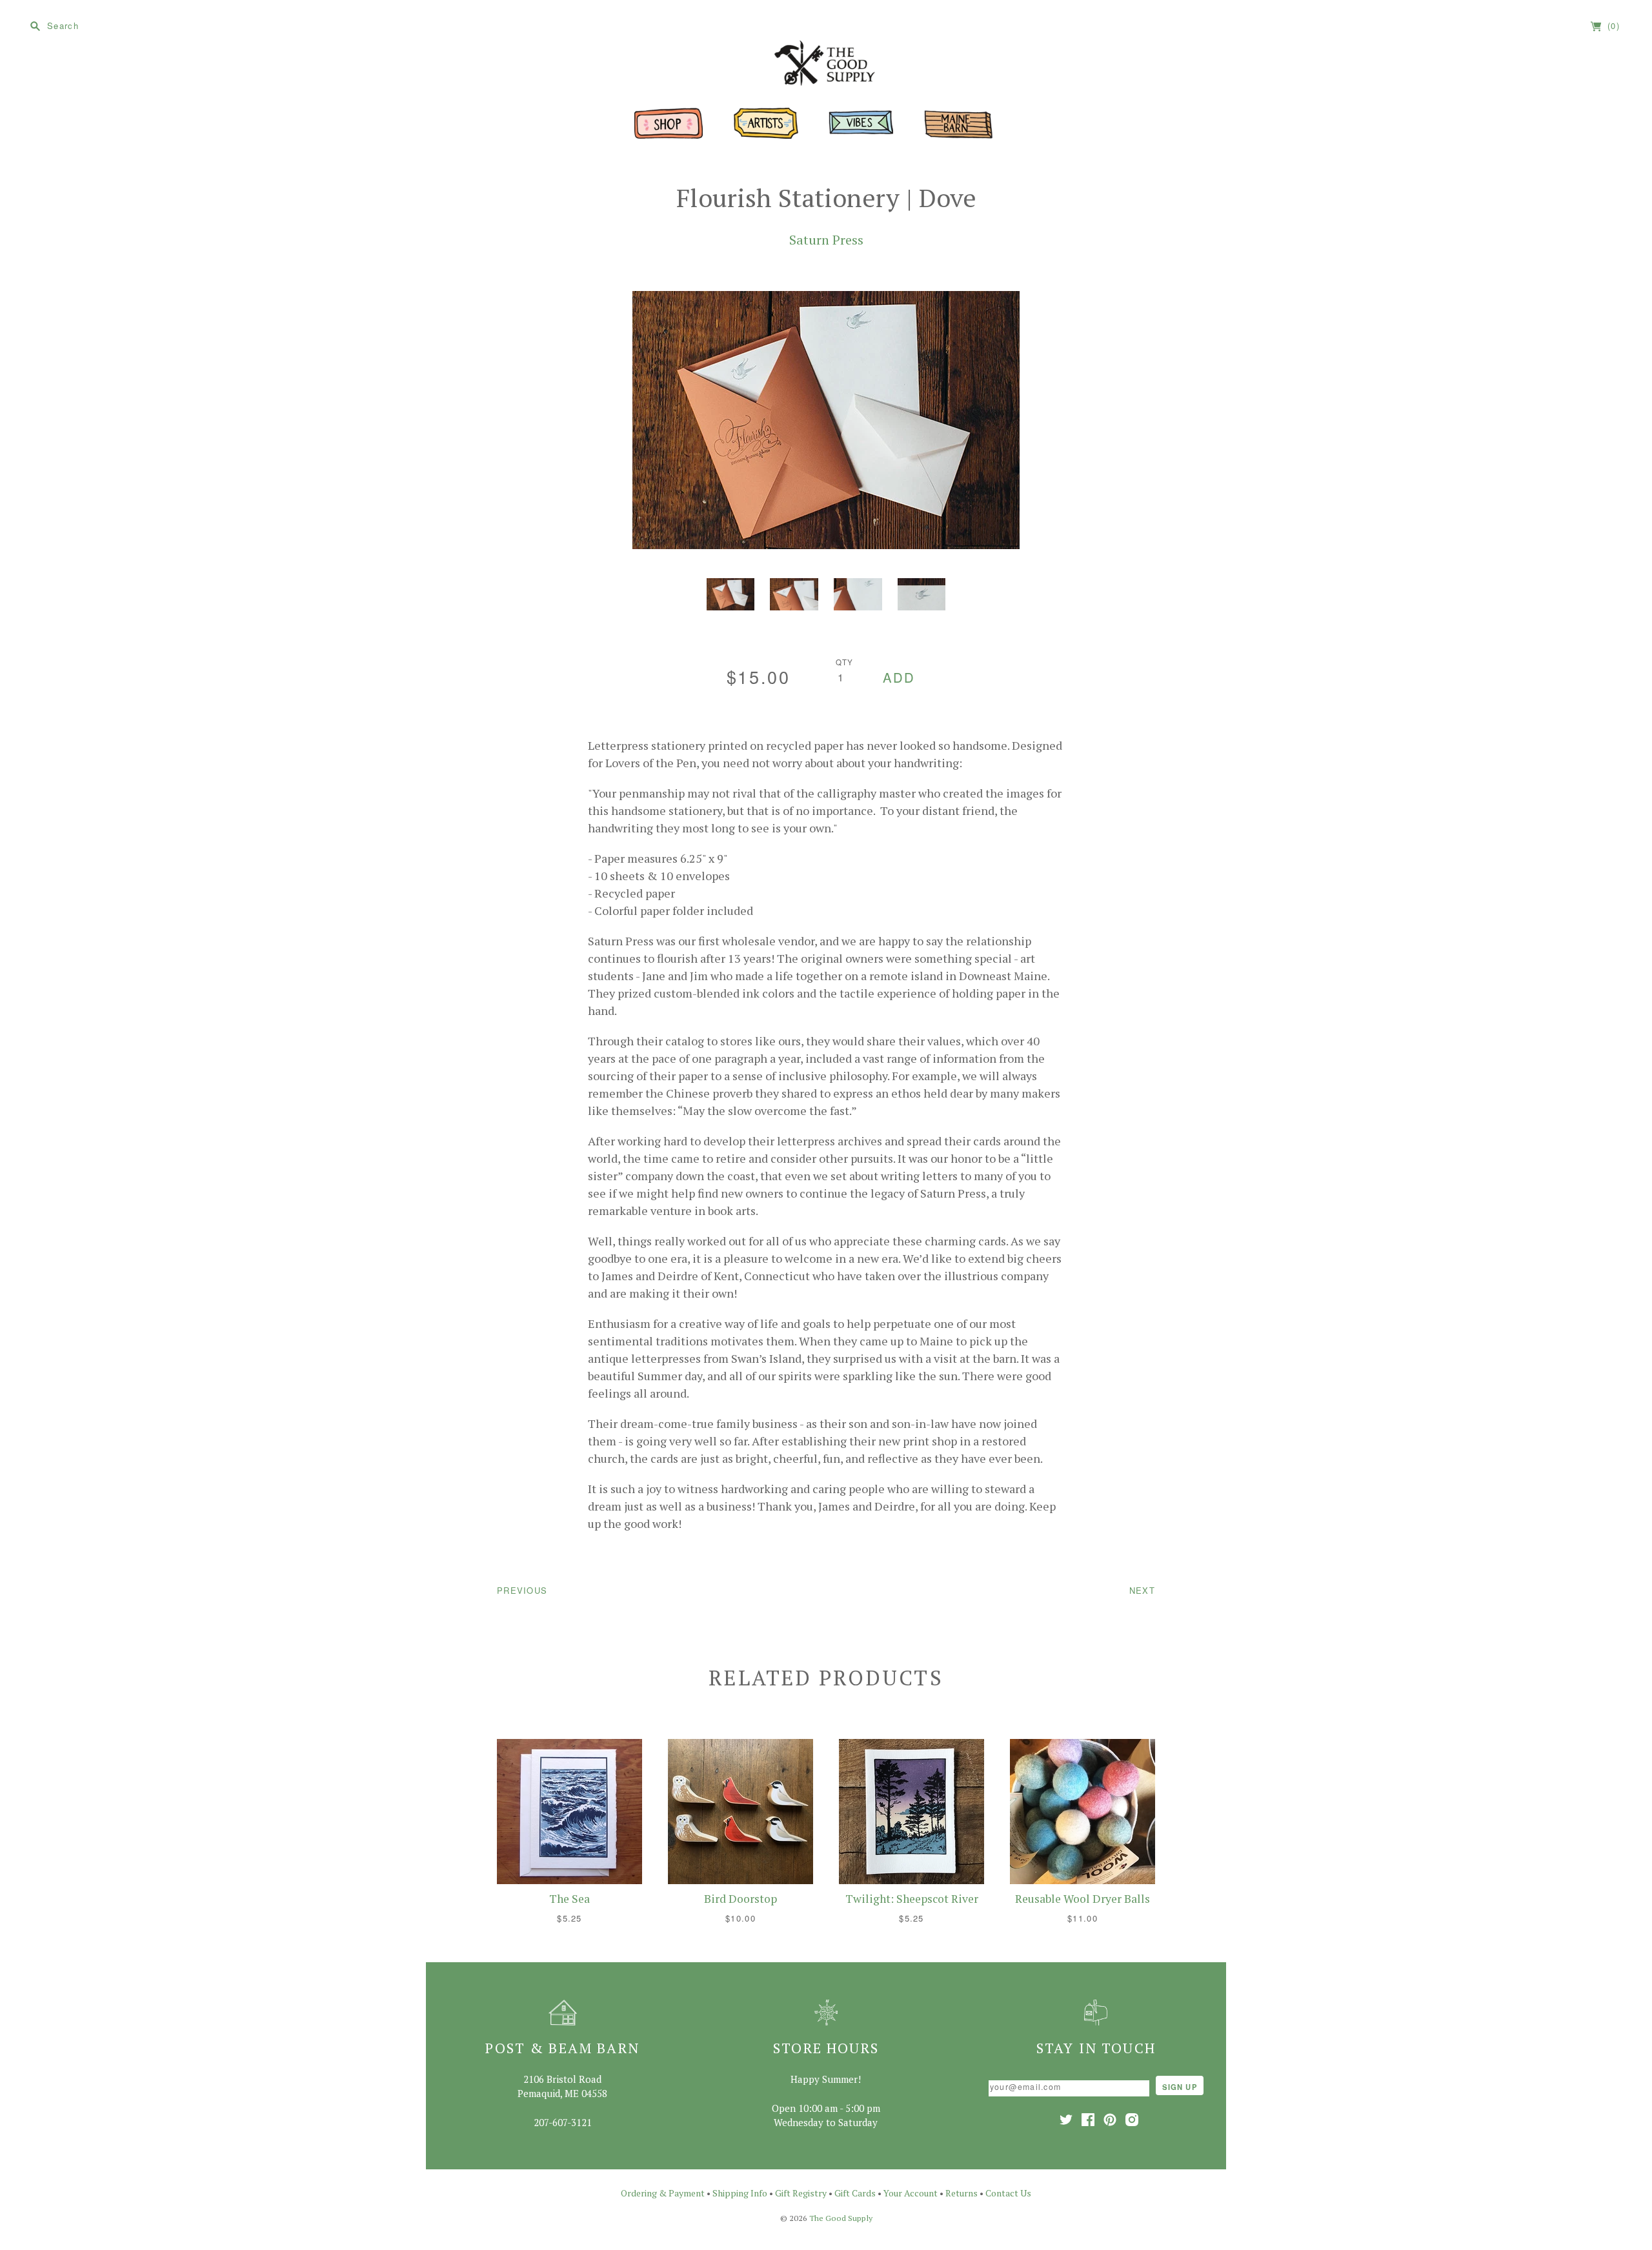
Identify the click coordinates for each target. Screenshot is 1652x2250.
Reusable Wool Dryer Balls (1083, 1899)
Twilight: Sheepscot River (912, 1899)
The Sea (569, 1899)
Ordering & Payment (663, 2193)
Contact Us (1008, 2193)
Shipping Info (740, 2193)
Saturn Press (826, 240)
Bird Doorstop (740, 1899)
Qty (845, 662)
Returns (962, 2193)
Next (1142, 1590)
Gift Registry (801, 2193)
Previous (522, 1590)
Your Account (911, 2193)
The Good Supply (841, 2218)
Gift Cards (855, 2193)
